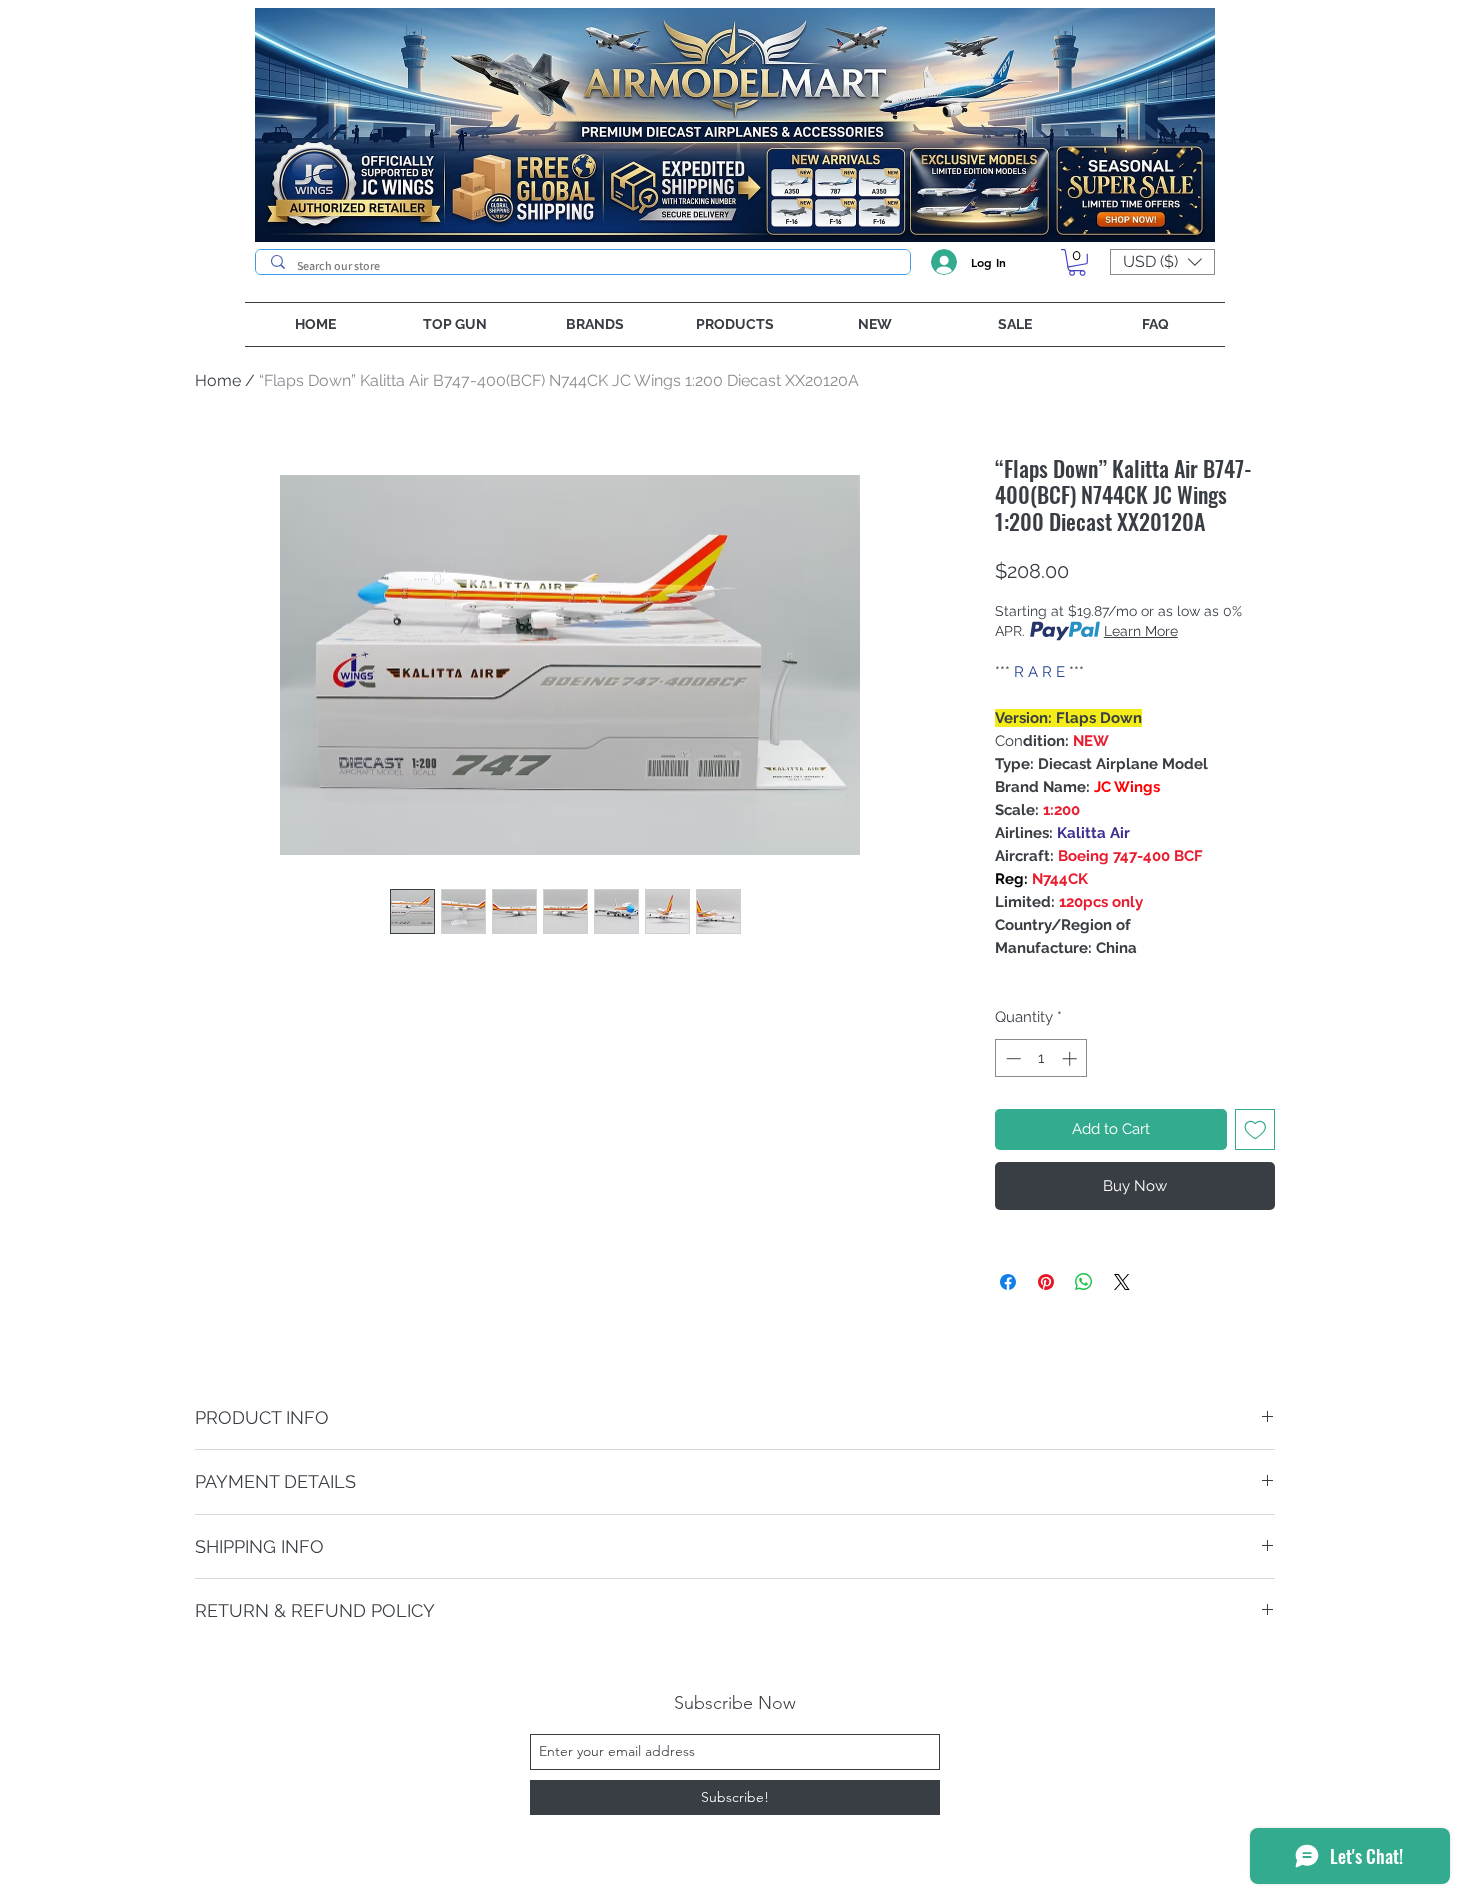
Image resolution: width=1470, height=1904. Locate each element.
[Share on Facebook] (1008, 1282)
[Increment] (1071, 1058)
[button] (1077, 262)
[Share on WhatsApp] (1084, 1282)
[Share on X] (1122, 1282)
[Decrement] (1011, 1058)
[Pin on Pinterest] (1046, 1282)
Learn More (1141, 631)
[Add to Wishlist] (1255, 1129)
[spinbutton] (1041, 1058)
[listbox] (1162, 262)
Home (218, 380)
